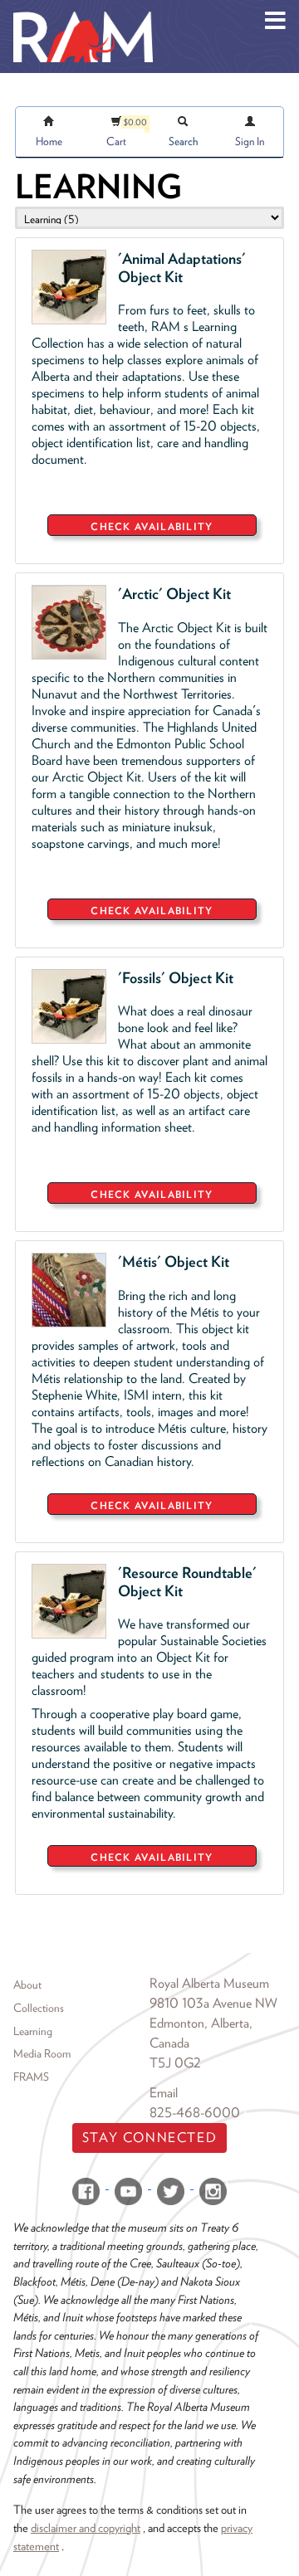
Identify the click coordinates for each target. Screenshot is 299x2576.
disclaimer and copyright (86, 2527)
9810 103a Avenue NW (213, 2003)
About (27, 1984)
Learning (33, 2031)
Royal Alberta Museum (209, 1983)
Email (164, 2093)
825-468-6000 (195, 2113)
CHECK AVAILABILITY (152, 526)
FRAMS (31, 2077)
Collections (39, 2008)
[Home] (83, 12)
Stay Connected (149, 2138)
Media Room (42, 2053)
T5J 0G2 (175, 2063)
